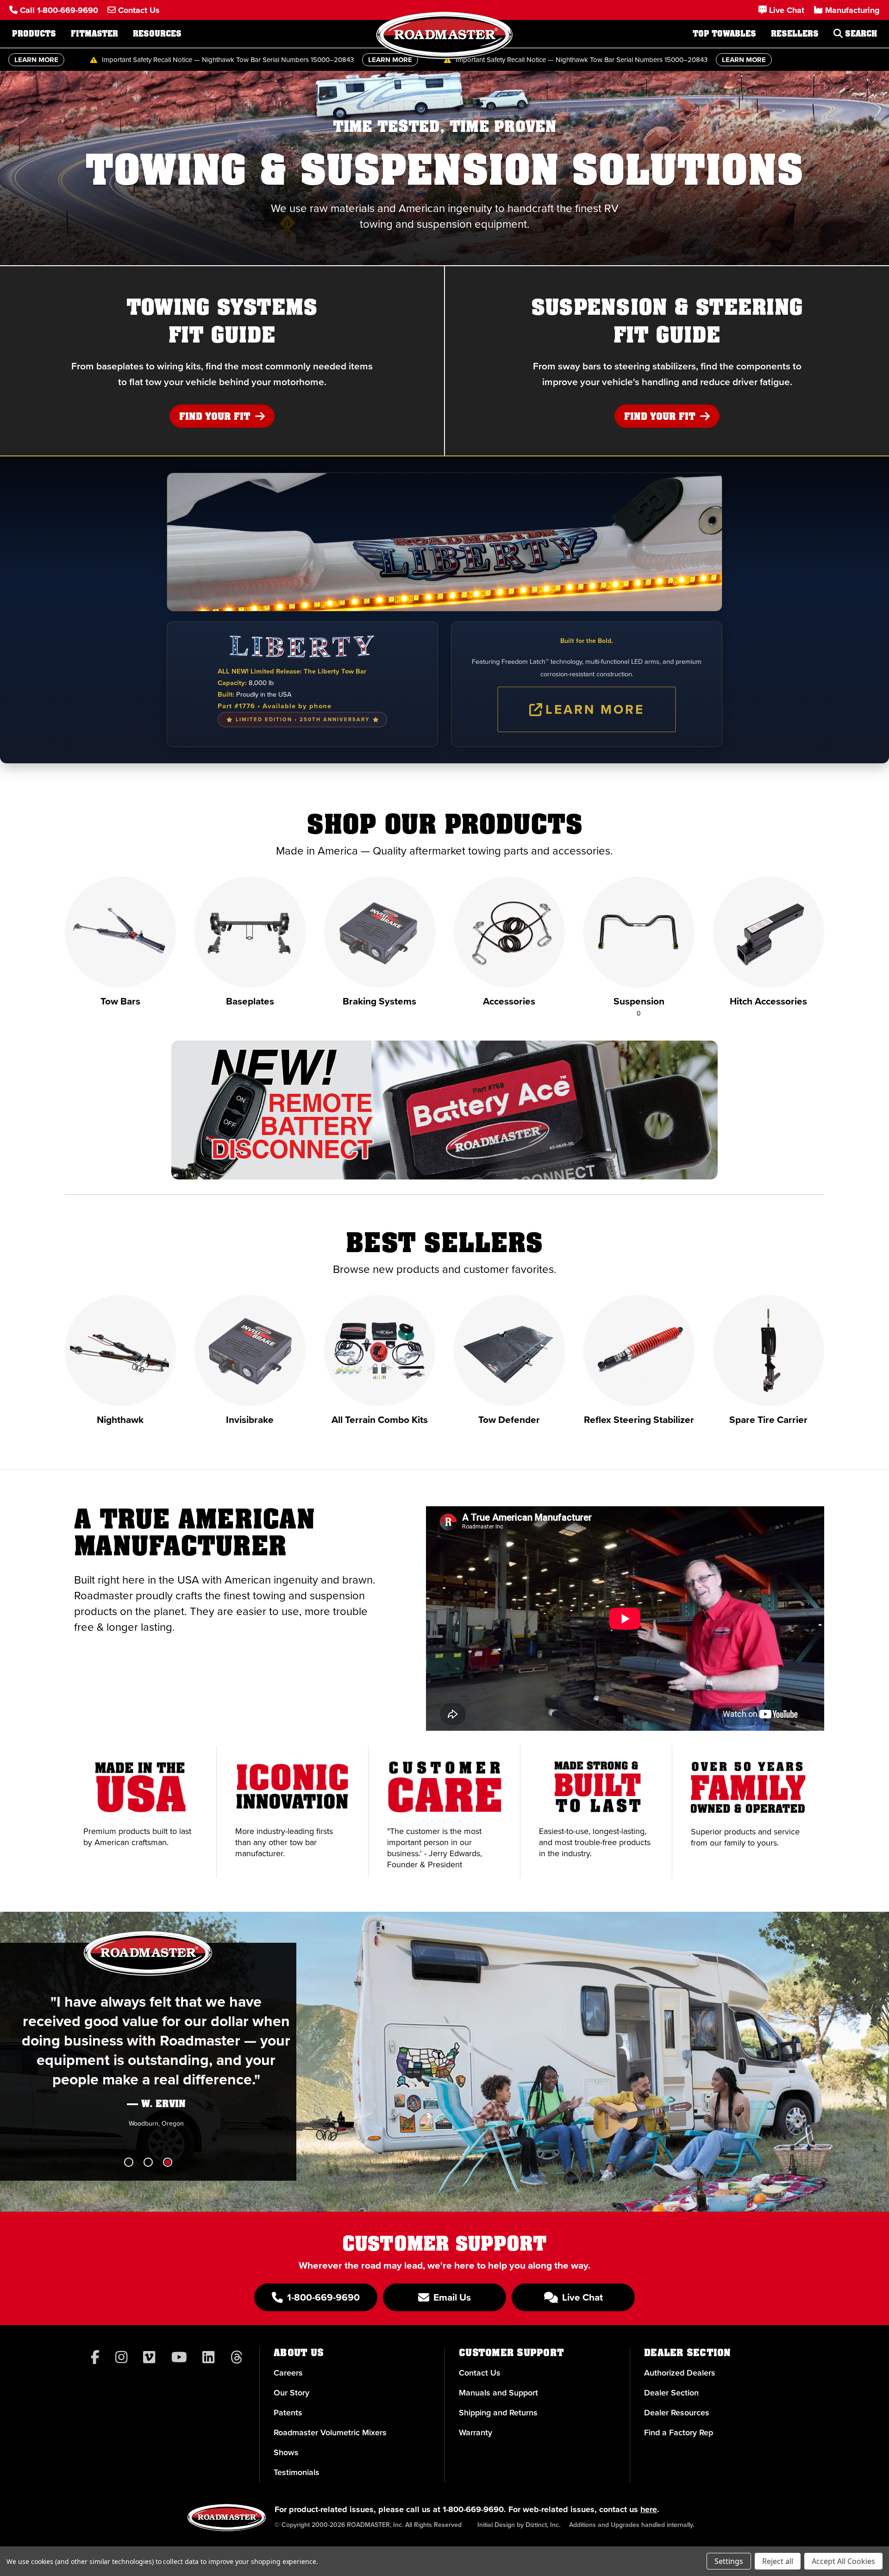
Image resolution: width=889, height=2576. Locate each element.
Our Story (291, 2393)
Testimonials (297, 2472)
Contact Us (480, 2373)
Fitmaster (94, 34)
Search (860, 34)
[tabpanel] (444, 168)
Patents (288, 2413)
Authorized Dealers (680, 2373)
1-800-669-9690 (473, 2509)
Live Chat (581, 2297)
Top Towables (724, 34)
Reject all (778, 2561)
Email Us (451, 2297)
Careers (288, 2373)
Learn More (595, 709)
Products (34, 34)
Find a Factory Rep (679, 2433)
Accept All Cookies (843, 2561)
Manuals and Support (498, 2393)
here (649, 2509)
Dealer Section (671, 2393)
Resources (157, 34)
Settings (729, 2561)
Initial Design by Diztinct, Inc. (519, 2525)
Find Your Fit (216, 417)
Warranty (476, 2433)
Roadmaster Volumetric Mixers (330, 2433)
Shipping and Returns (498, 2413)
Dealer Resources (677, 2413)
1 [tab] (129, 2162)
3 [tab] (168, 2162)
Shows (286, 2452)
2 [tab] (148, 2162)
